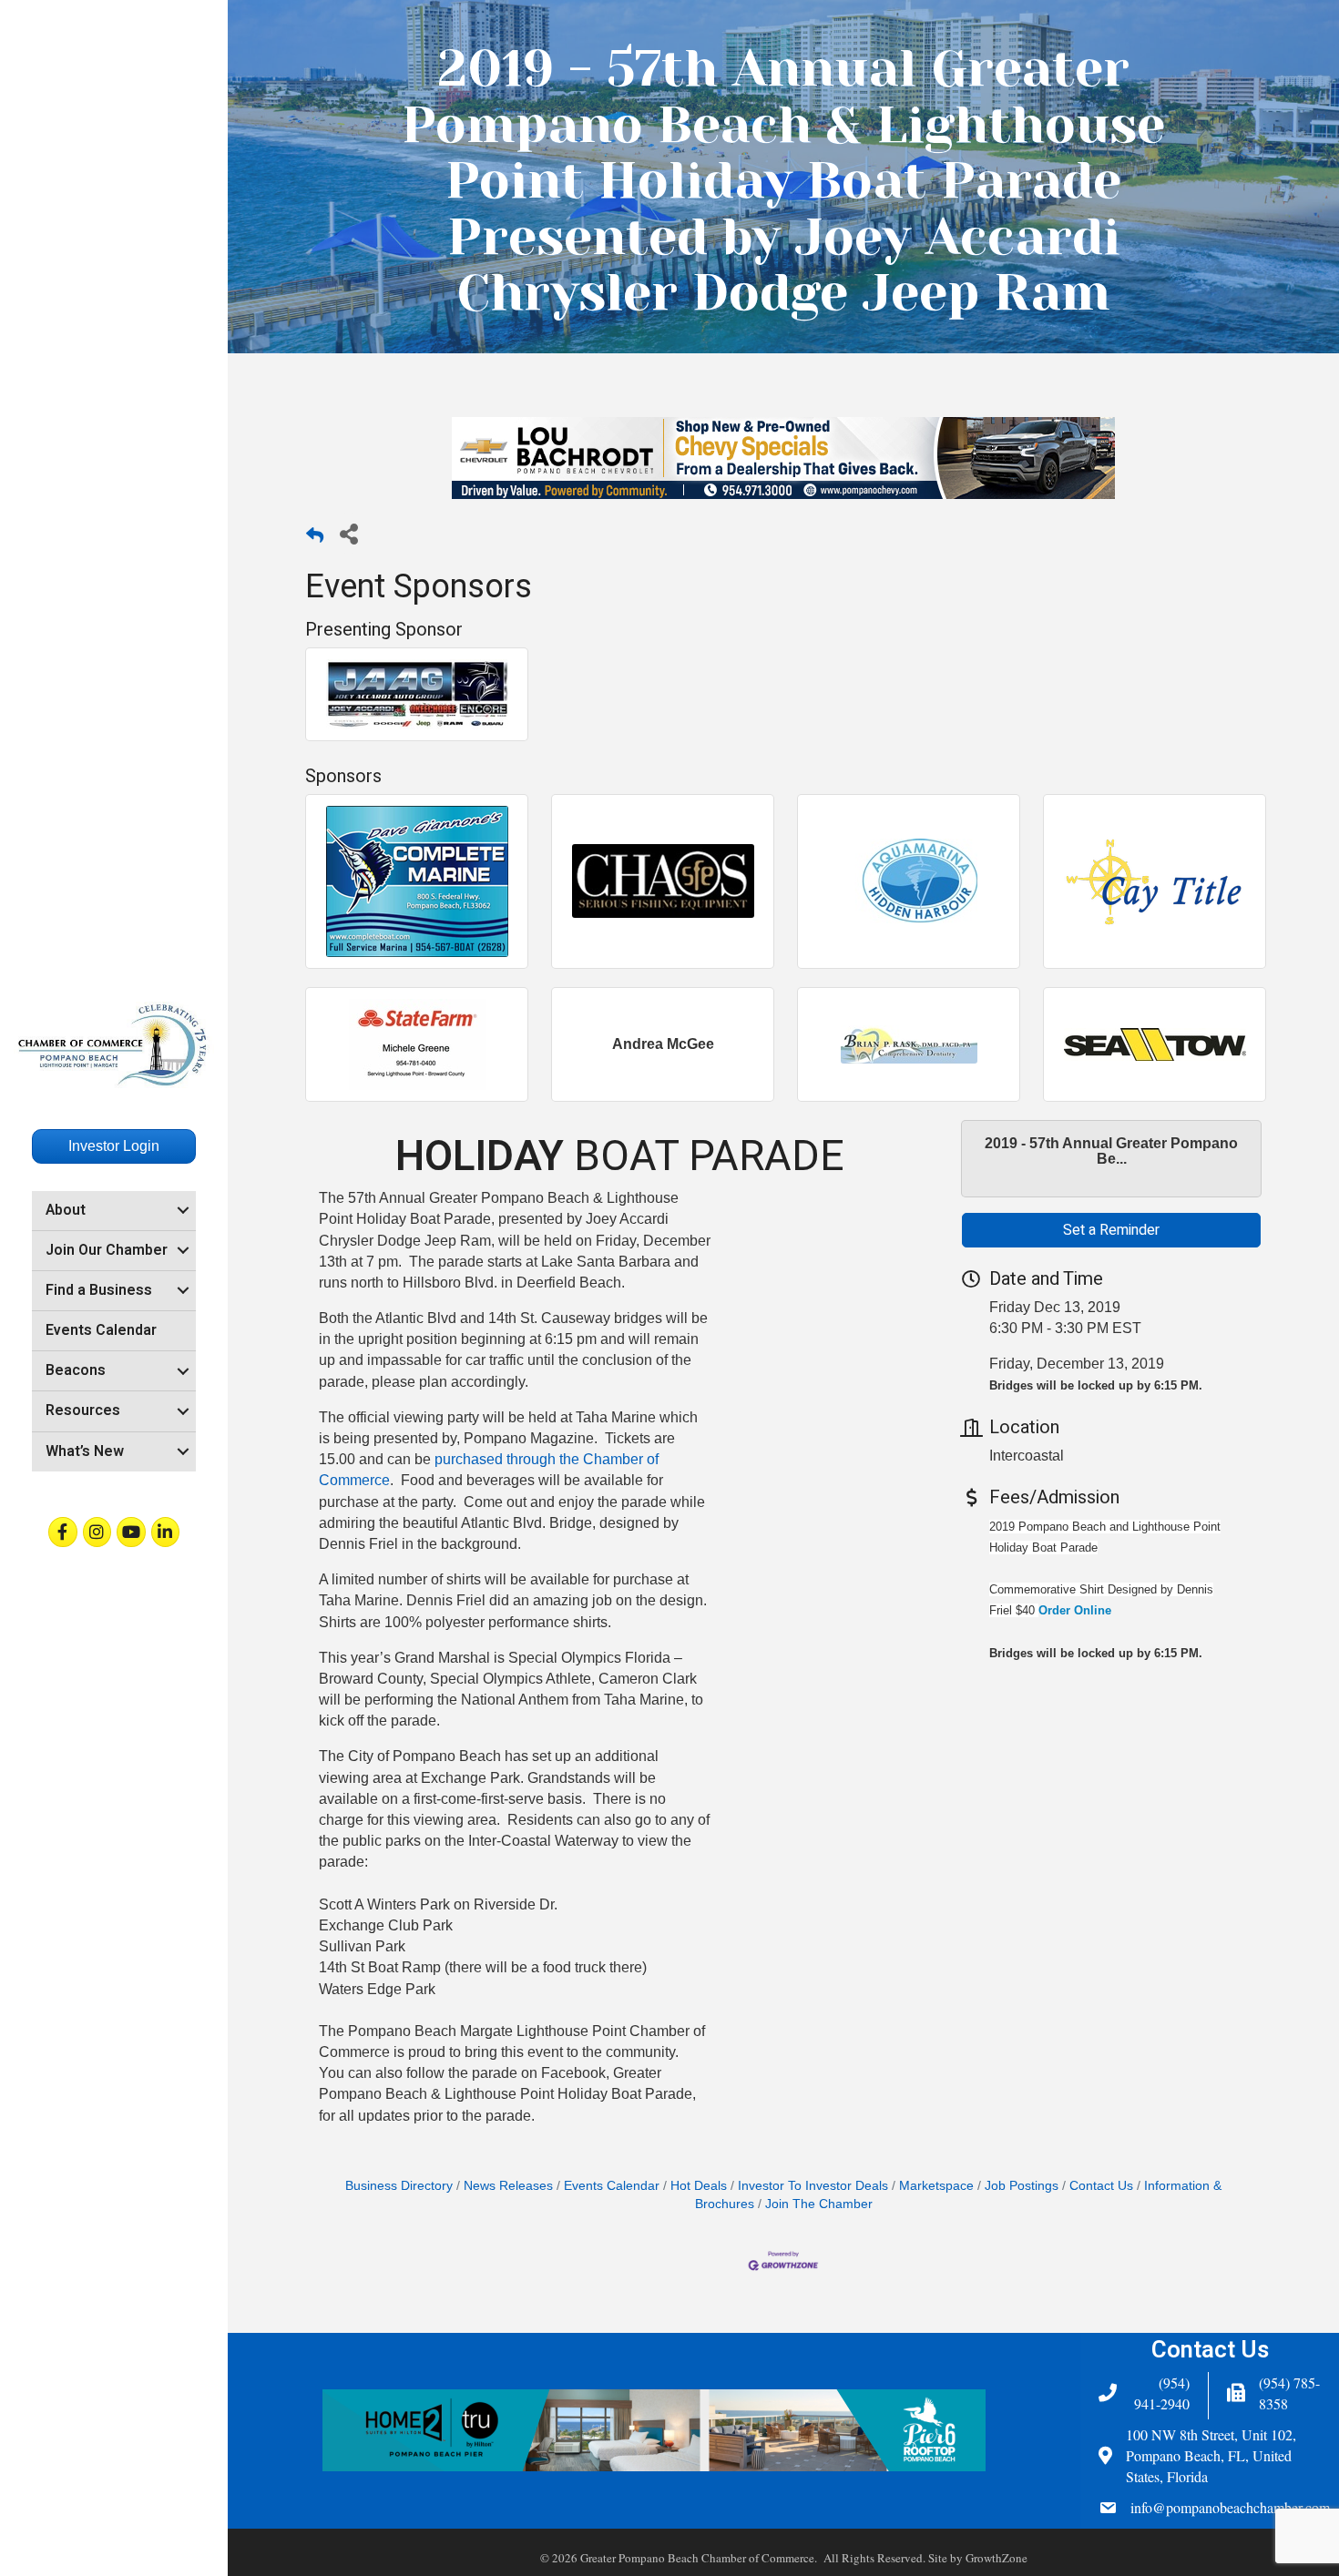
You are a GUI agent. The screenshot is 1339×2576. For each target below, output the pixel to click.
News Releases (508, 2186)
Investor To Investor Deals (813, 2186)
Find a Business (99, 1290)
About (66, 1210)
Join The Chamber (819, 2204)
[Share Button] (348, 533)
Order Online (1075, 1610)
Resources (83, 1410)
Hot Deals (699, 2186)
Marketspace (936, 2186)
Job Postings (1022, 2186)
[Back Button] (315, 539)
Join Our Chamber (107, 1250)
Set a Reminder (1111, 1230)
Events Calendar (101, 1330)
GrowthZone (997, 2558)
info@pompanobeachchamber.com (1230, 2507)
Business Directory (399, 2186)
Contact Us (1101, 2186)
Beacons (76, 1370)
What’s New (85, 1451)
